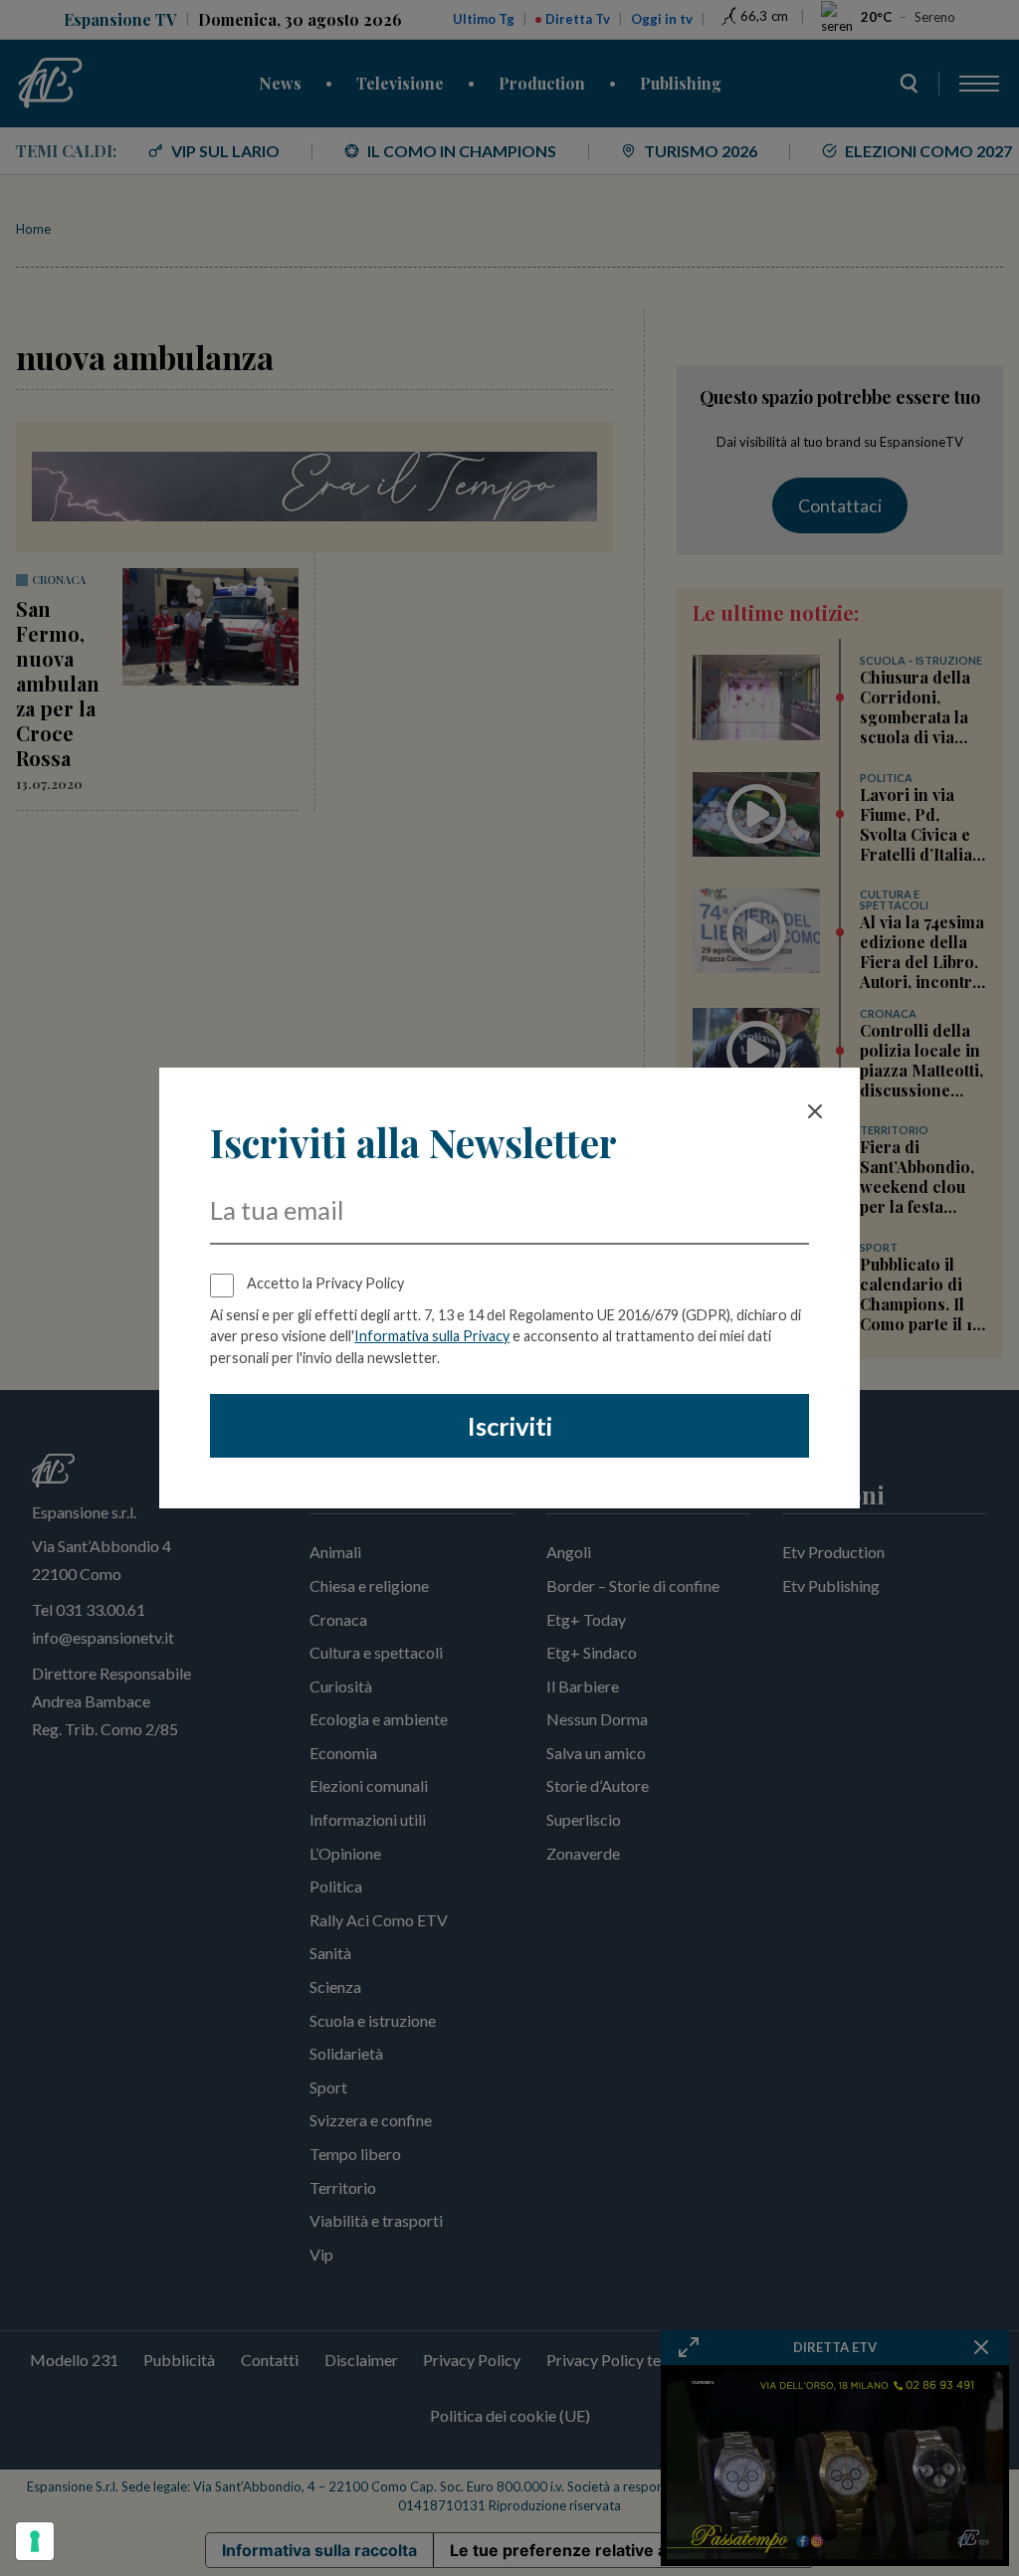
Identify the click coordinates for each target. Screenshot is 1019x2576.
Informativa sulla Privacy (432, 1336)
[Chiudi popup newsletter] (815, 1111)
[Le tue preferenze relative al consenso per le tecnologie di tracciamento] (35, 2541)
